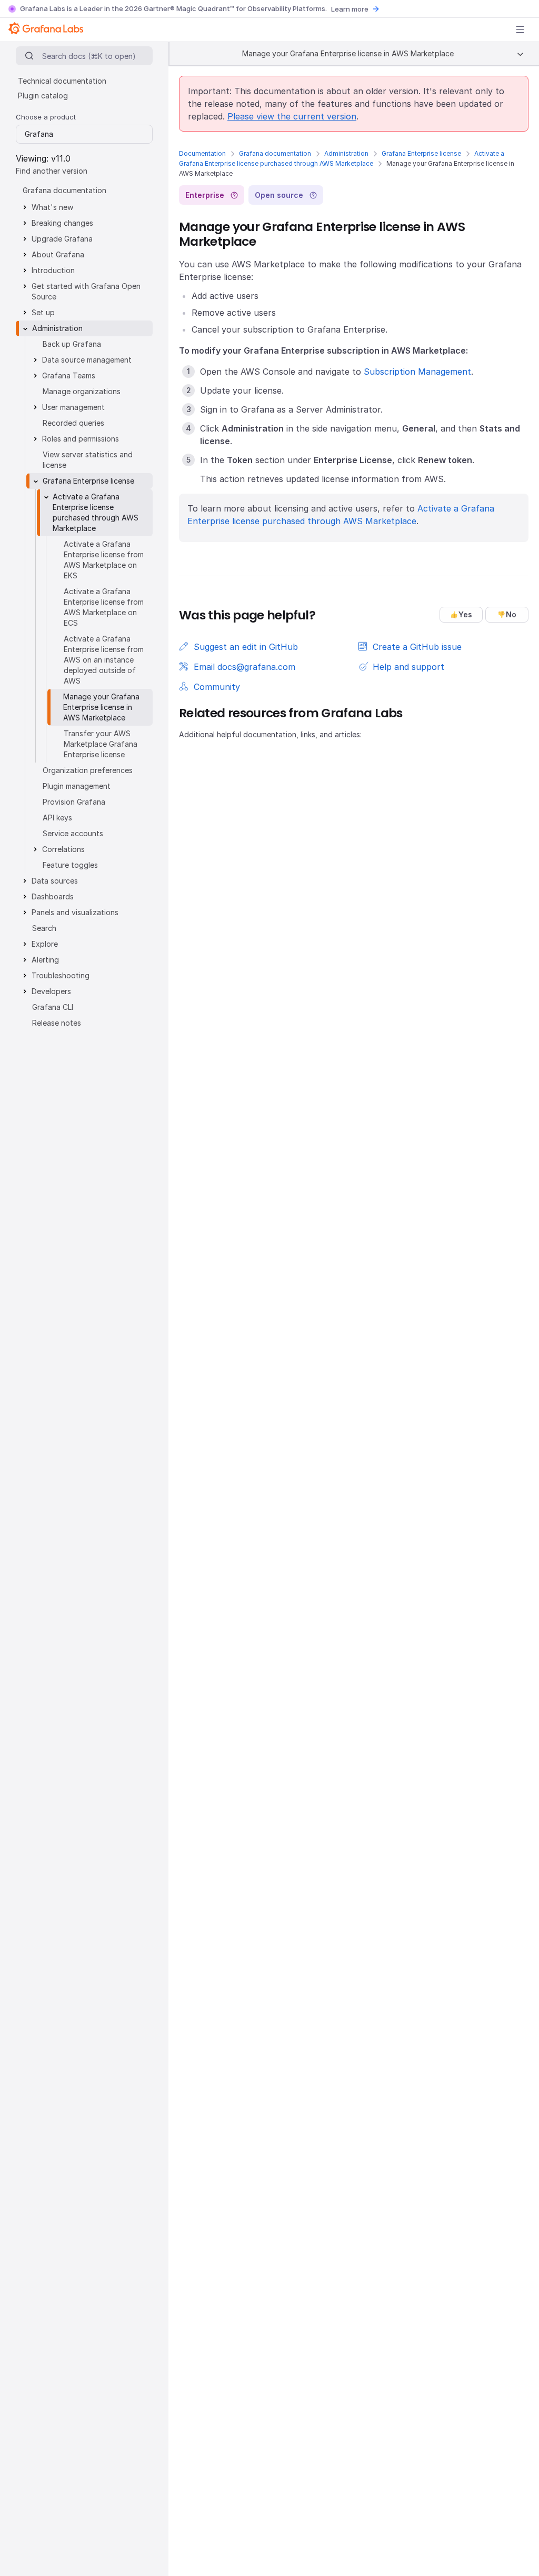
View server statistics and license (88, 460)
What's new (52, 207)
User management (73, 407)
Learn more (350, 9)
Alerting (45, 960)
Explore (45, 944)
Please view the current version (292, 116)
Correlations (63, 849)
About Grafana (58, 254)
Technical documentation (62, 81)
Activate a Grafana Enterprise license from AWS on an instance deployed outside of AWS (104, 660)
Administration (346, 153)
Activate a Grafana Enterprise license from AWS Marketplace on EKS (104, 560)
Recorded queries (73, 423)
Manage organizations (82, 391)
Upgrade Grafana (62, 239)
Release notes (57, 1023)
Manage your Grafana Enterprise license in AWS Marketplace (101, 707)
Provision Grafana (74, 802)
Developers (51, 991)
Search (44, 928)
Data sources (55, 881)
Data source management (87, 360)
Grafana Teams (69, 375)
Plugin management (77, 786)
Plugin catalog (43, 96)
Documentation (202, 153)
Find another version (52, 171)
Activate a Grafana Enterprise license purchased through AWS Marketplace (96, 512)
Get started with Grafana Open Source (86, 291)
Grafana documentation (275, 153)
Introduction (53, 270)
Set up (43, 312)
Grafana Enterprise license (421, 153)
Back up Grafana (72, 344)
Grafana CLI (53, 1007)
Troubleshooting (61, 975)
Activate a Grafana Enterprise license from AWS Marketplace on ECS (104, 607)
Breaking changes (62, 223)
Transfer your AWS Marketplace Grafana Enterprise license (101, 744)
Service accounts (73, 833)
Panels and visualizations (75, 912)
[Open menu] (520, 29)
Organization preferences (88, 770)
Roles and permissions (81, 439)
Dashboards (53, 896)
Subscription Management (417, 372)
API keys (57, 818)
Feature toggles (70, 865)
